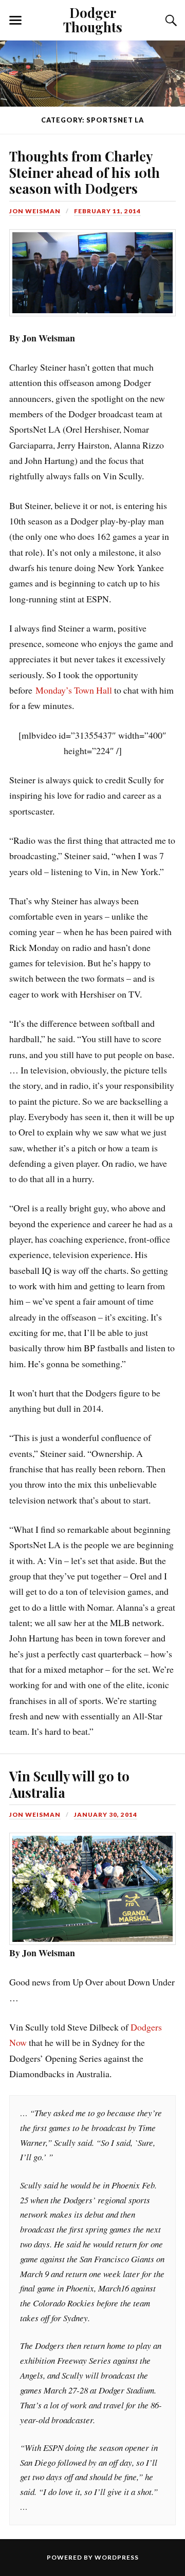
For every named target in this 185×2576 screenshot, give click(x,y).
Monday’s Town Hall (74, 690)
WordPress (117, 2557)
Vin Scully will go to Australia (69, 1784)
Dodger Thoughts (93, 19)
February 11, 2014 (107, 211)
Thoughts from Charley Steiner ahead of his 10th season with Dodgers (85, 172)
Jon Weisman (35, 211)
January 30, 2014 (106, 1814)
